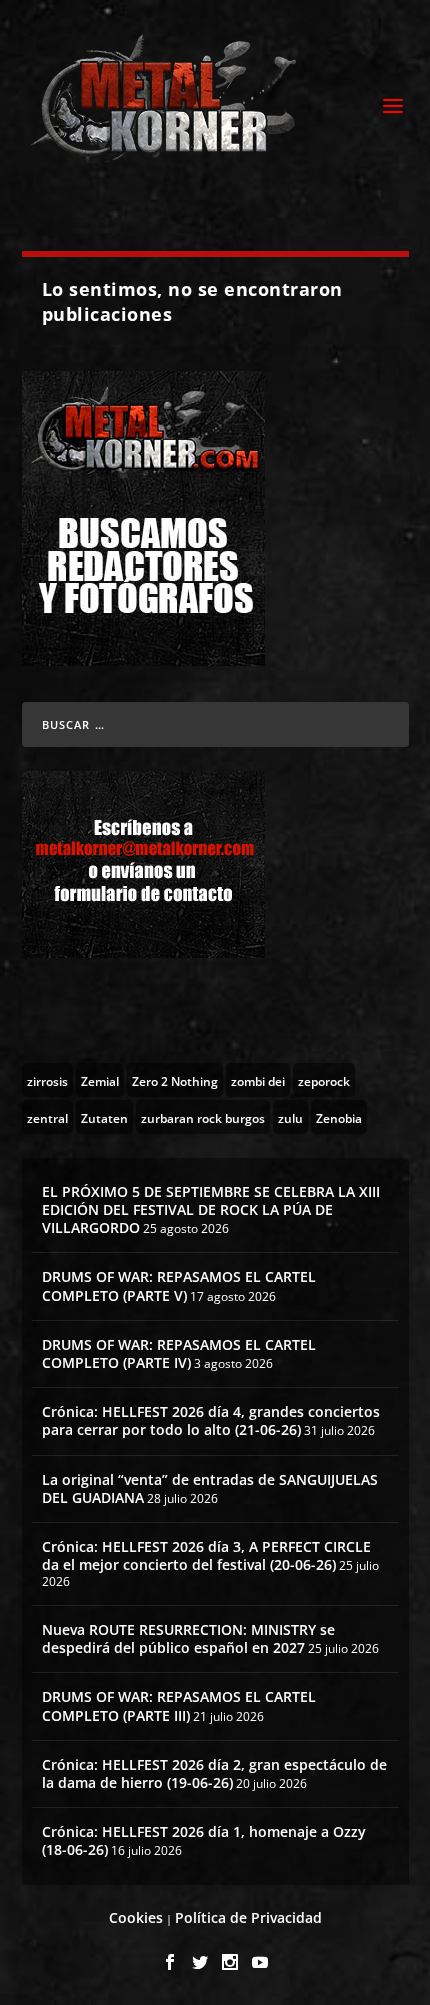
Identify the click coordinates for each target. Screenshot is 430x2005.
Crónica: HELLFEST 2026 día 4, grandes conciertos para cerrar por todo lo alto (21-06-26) (211, 1420)
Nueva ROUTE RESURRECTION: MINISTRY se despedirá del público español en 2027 (188, 1638)
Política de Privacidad (248, 1917)
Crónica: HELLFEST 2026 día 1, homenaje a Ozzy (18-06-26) (204, 1840)
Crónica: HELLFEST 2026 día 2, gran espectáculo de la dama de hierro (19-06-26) (214, 1773)
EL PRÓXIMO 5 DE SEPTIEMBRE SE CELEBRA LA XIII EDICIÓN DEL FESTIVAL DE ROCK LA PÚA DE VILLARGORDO (211, 1209)
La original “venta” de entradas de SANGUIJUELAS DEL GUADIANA (210, 1488)
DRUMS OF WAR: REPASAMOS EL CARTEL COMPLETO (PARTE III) (179, 1705)
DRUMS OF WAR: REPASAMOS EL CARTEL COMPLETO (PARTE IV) (179, 1353)
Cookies (136, 1917)
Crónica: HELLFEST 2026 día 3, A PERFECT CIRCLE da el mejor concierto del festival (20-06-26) (206, 1555)
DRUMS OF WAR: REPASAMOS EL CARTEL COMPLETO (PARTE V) (179, 1285)
